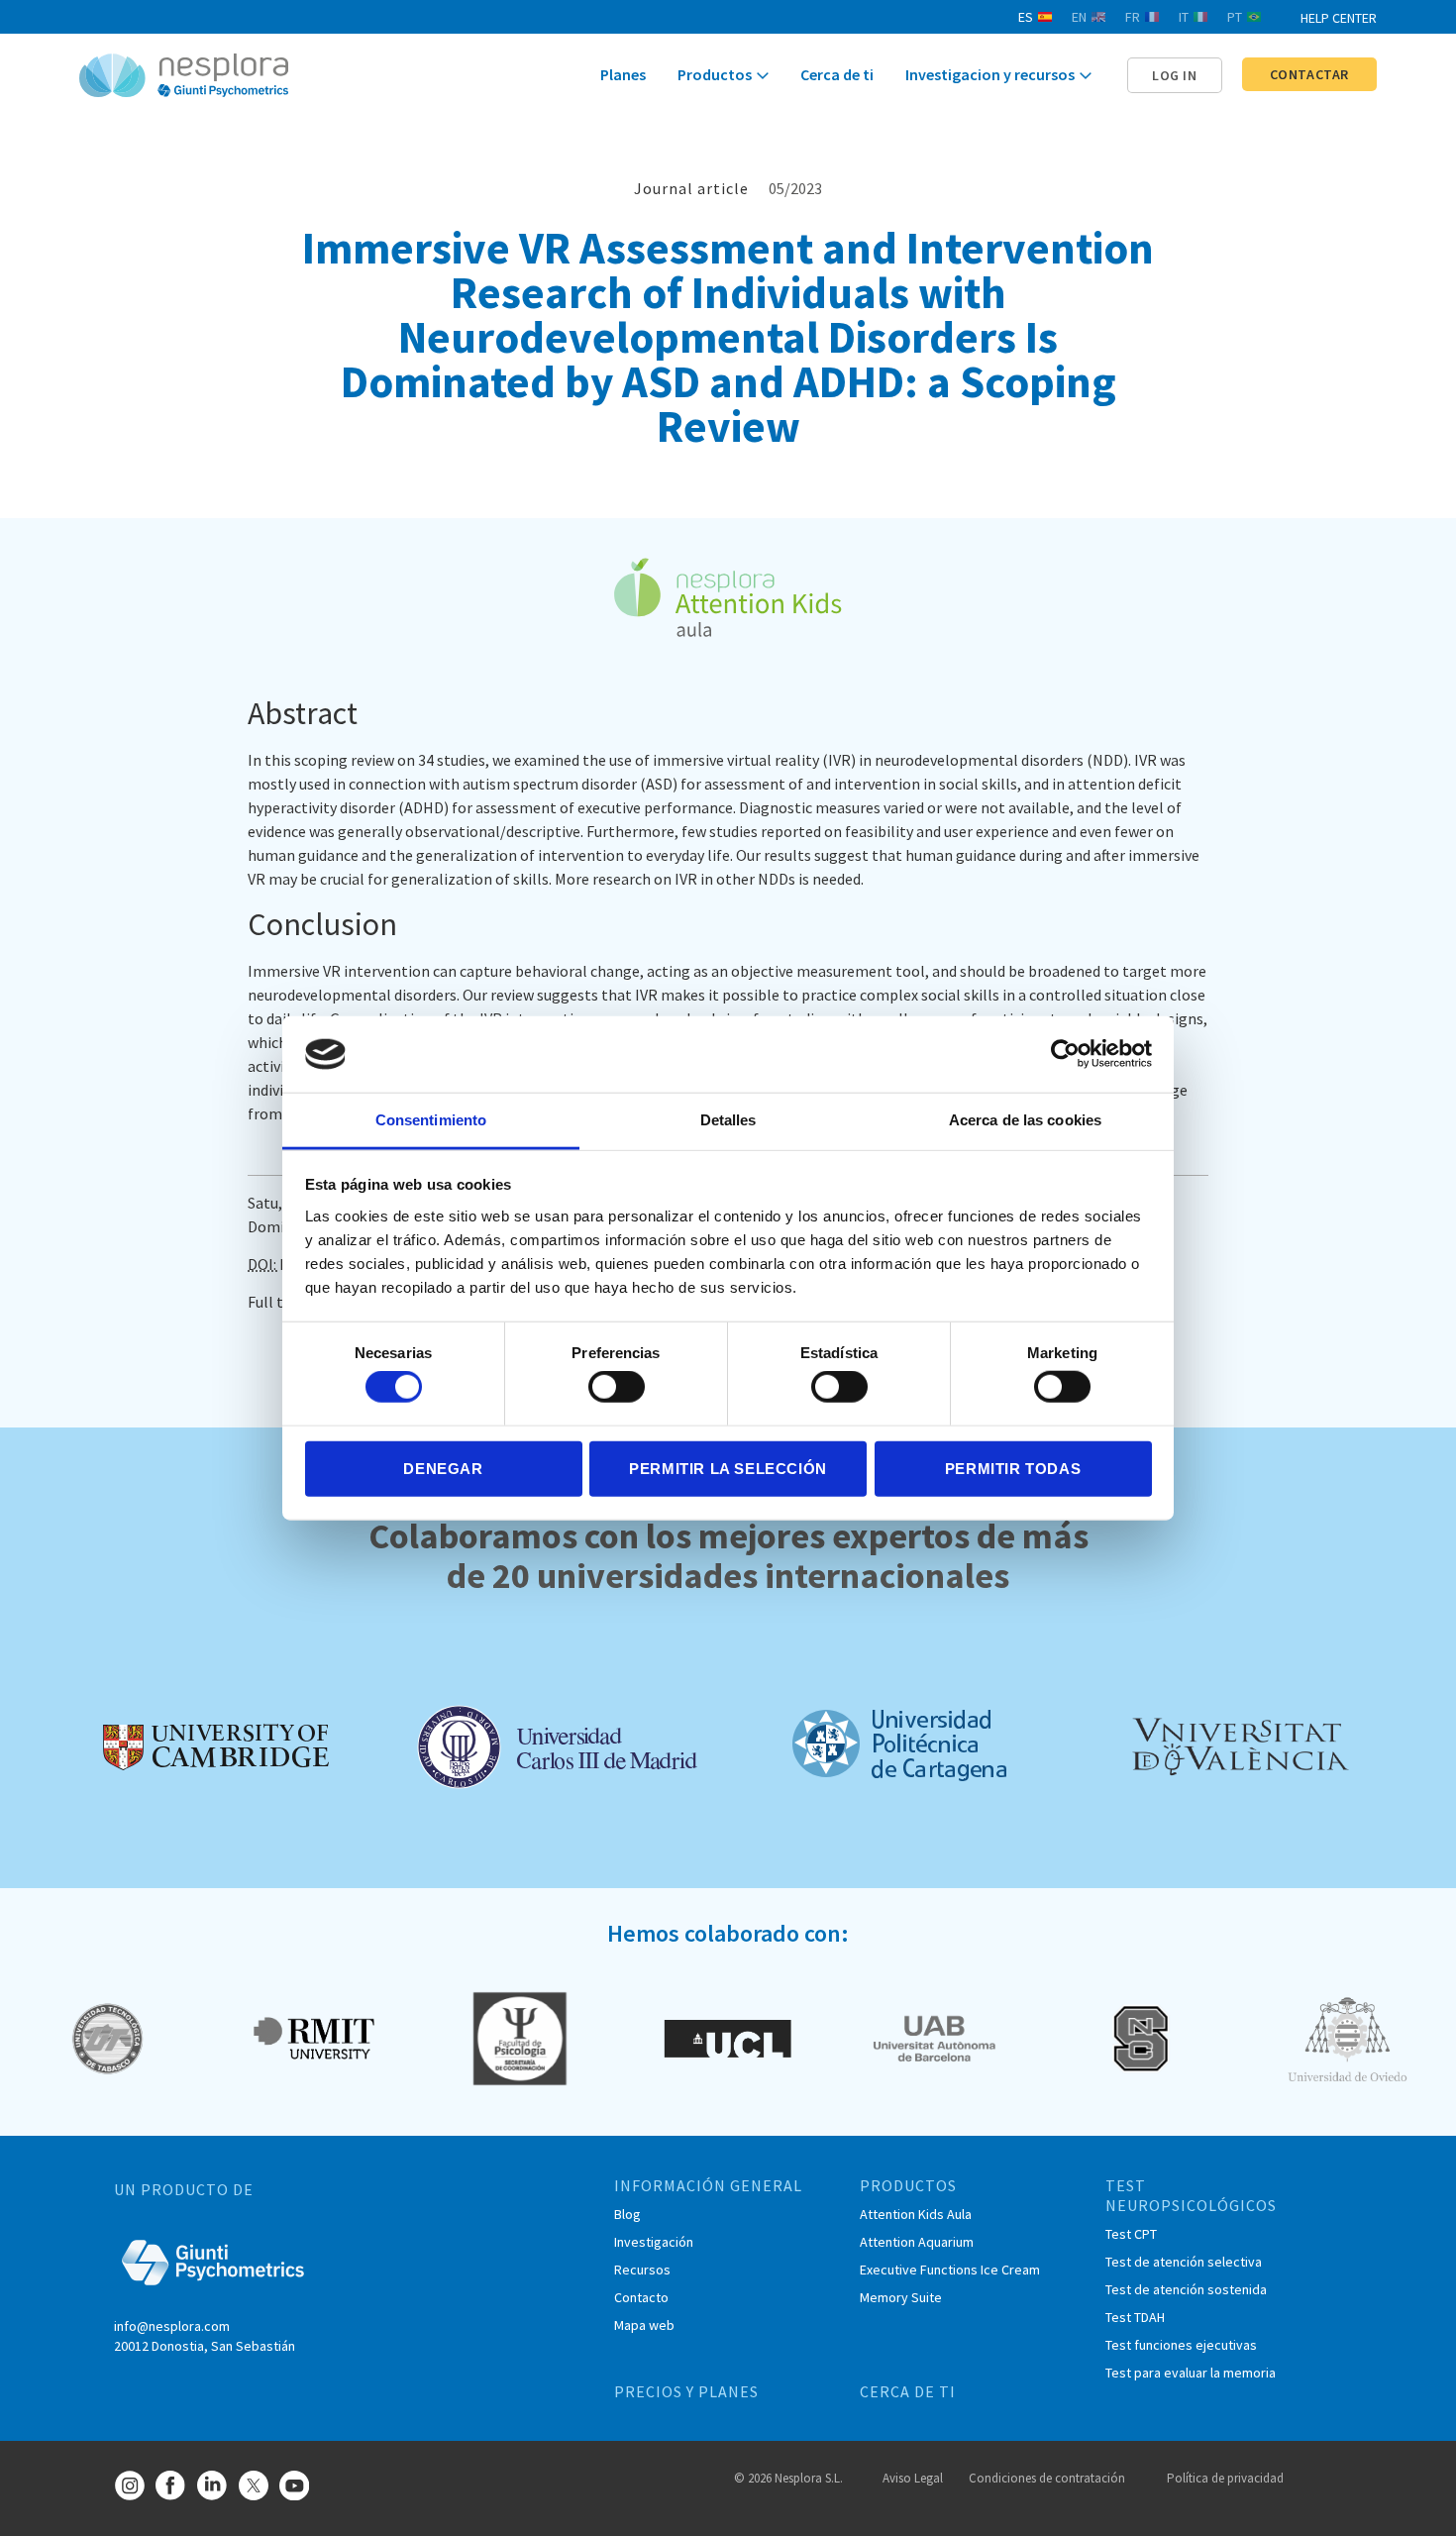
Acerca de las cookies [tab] (1025, 1120)
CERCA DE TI (908, 2391)
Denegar (443, 1468)
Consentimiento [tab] (431, 1120)
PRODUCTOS (908, 2185)
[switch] (617, 1387)
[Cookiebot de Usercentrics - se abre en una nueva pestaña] (1065, 1054)
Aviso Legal (913, 2478)
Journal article (691, 188)
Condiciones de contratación (1047, 2478)
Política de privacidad (1225, 2478)
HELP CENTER (1339, 18)
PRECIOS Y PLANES (686, 2391)
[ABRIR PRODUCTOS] (763, 76)
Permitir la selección (728, 1468)
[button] (1175, 75)
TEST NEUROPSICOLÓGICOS (1191, 2195)
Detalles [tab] (728, 1120)
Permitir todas (1013, 1468)
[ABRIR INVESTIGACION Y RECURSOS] (1086, 76)
